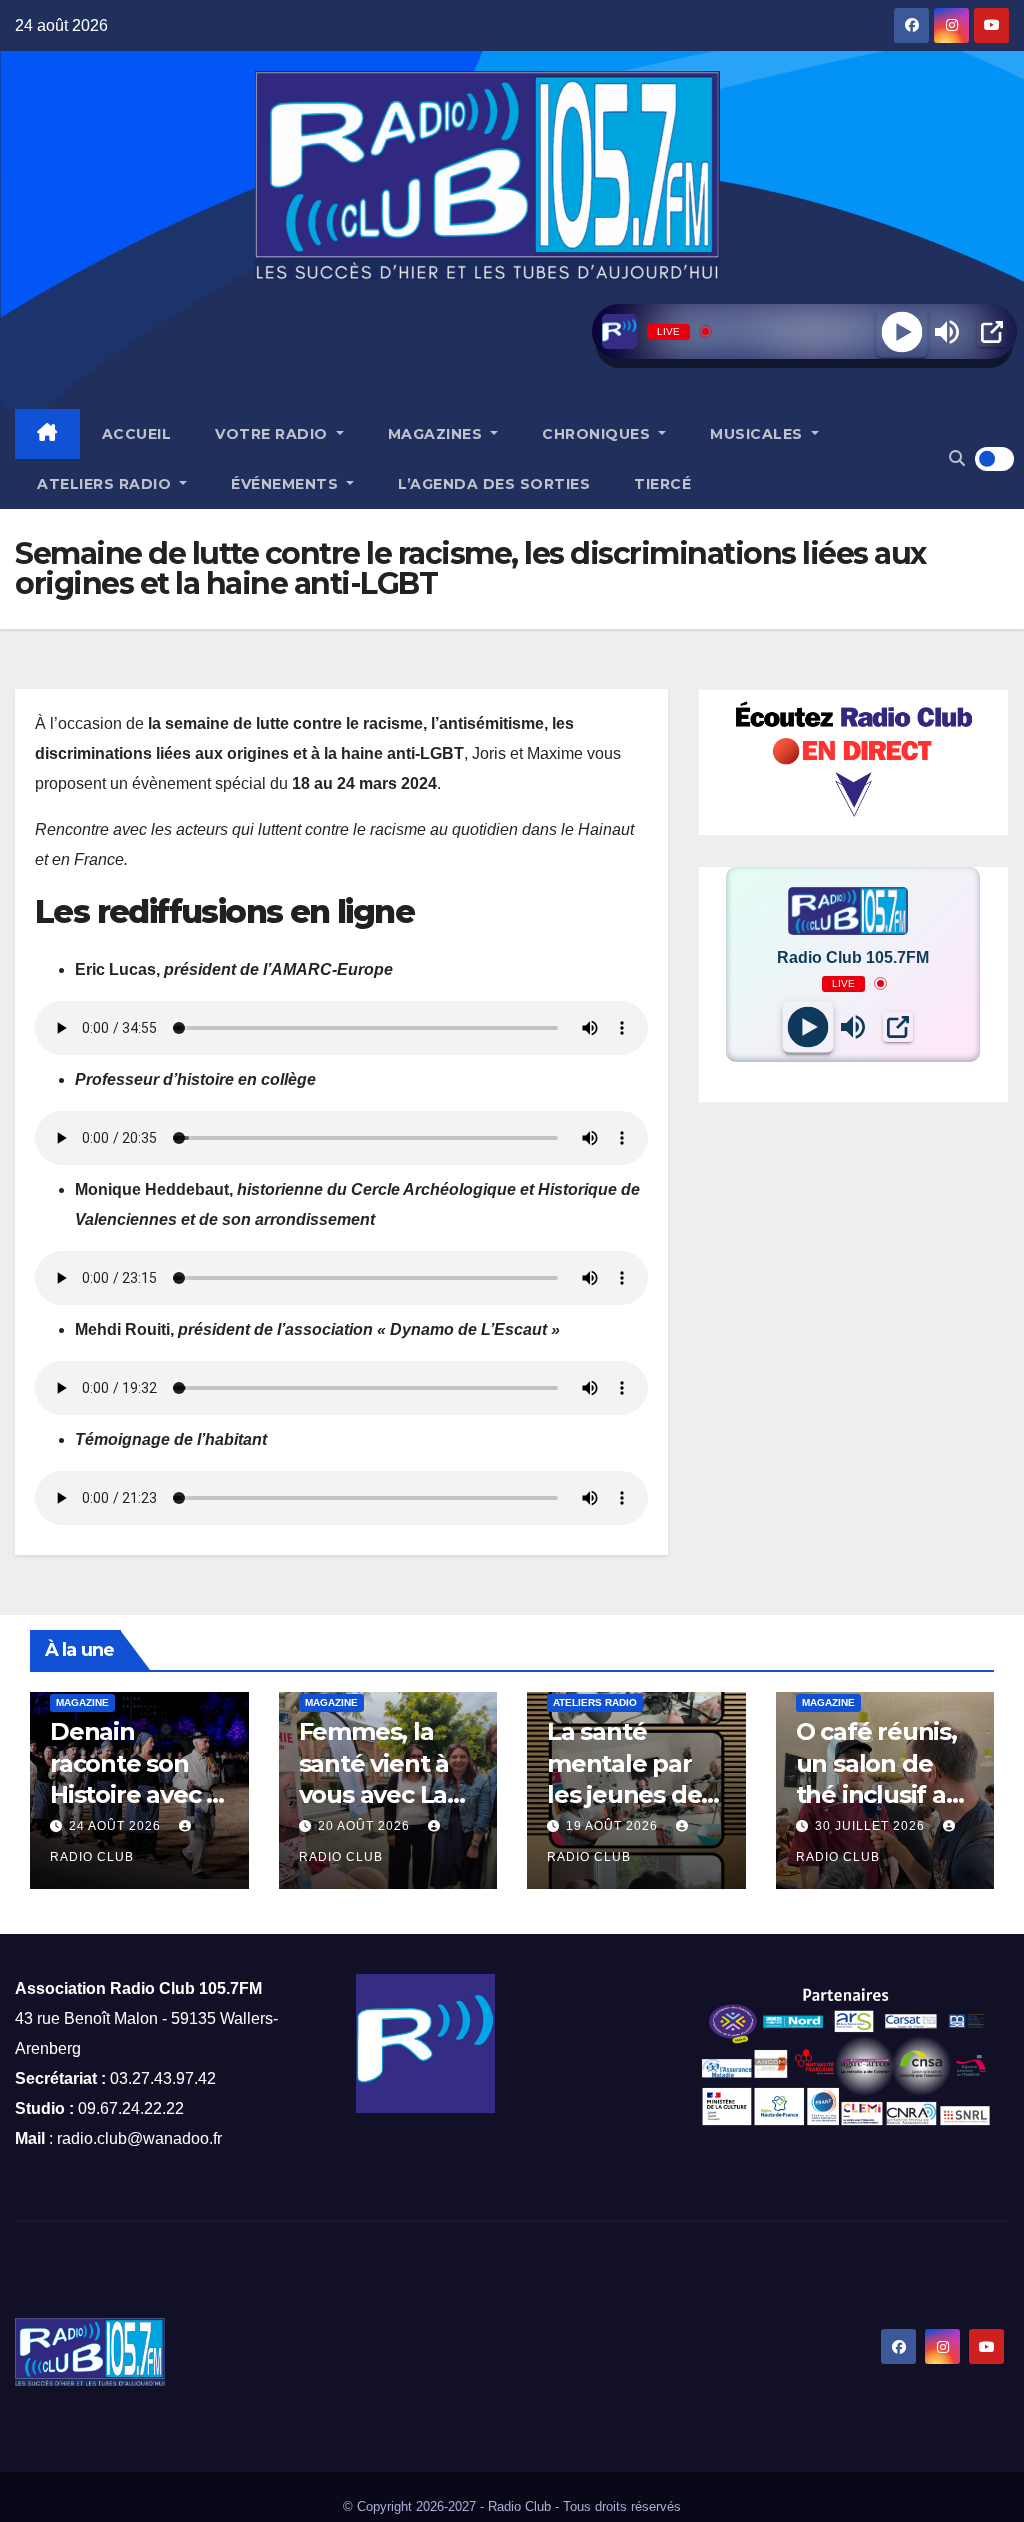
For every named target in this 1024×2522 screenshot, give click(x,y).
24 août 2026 (117, 1826)
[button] (957, 458)
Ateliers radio (106, 484)
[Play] (901, 331)
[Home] (47, 434)
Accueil (137, 434)
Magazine (82, 1702)
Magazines (437, 434)
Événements (287, 484)
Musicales (758, 434)
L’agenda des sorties (494, 484)
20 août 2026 (366, 1826)
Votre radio (273, 434)
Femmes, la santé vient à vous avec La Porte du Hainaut (374, 1794)
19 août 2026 (614, 1826)
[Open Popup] (992, 332)
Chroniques (598, 434)
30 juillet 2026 (872, 1826)
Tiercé (662, 484)
